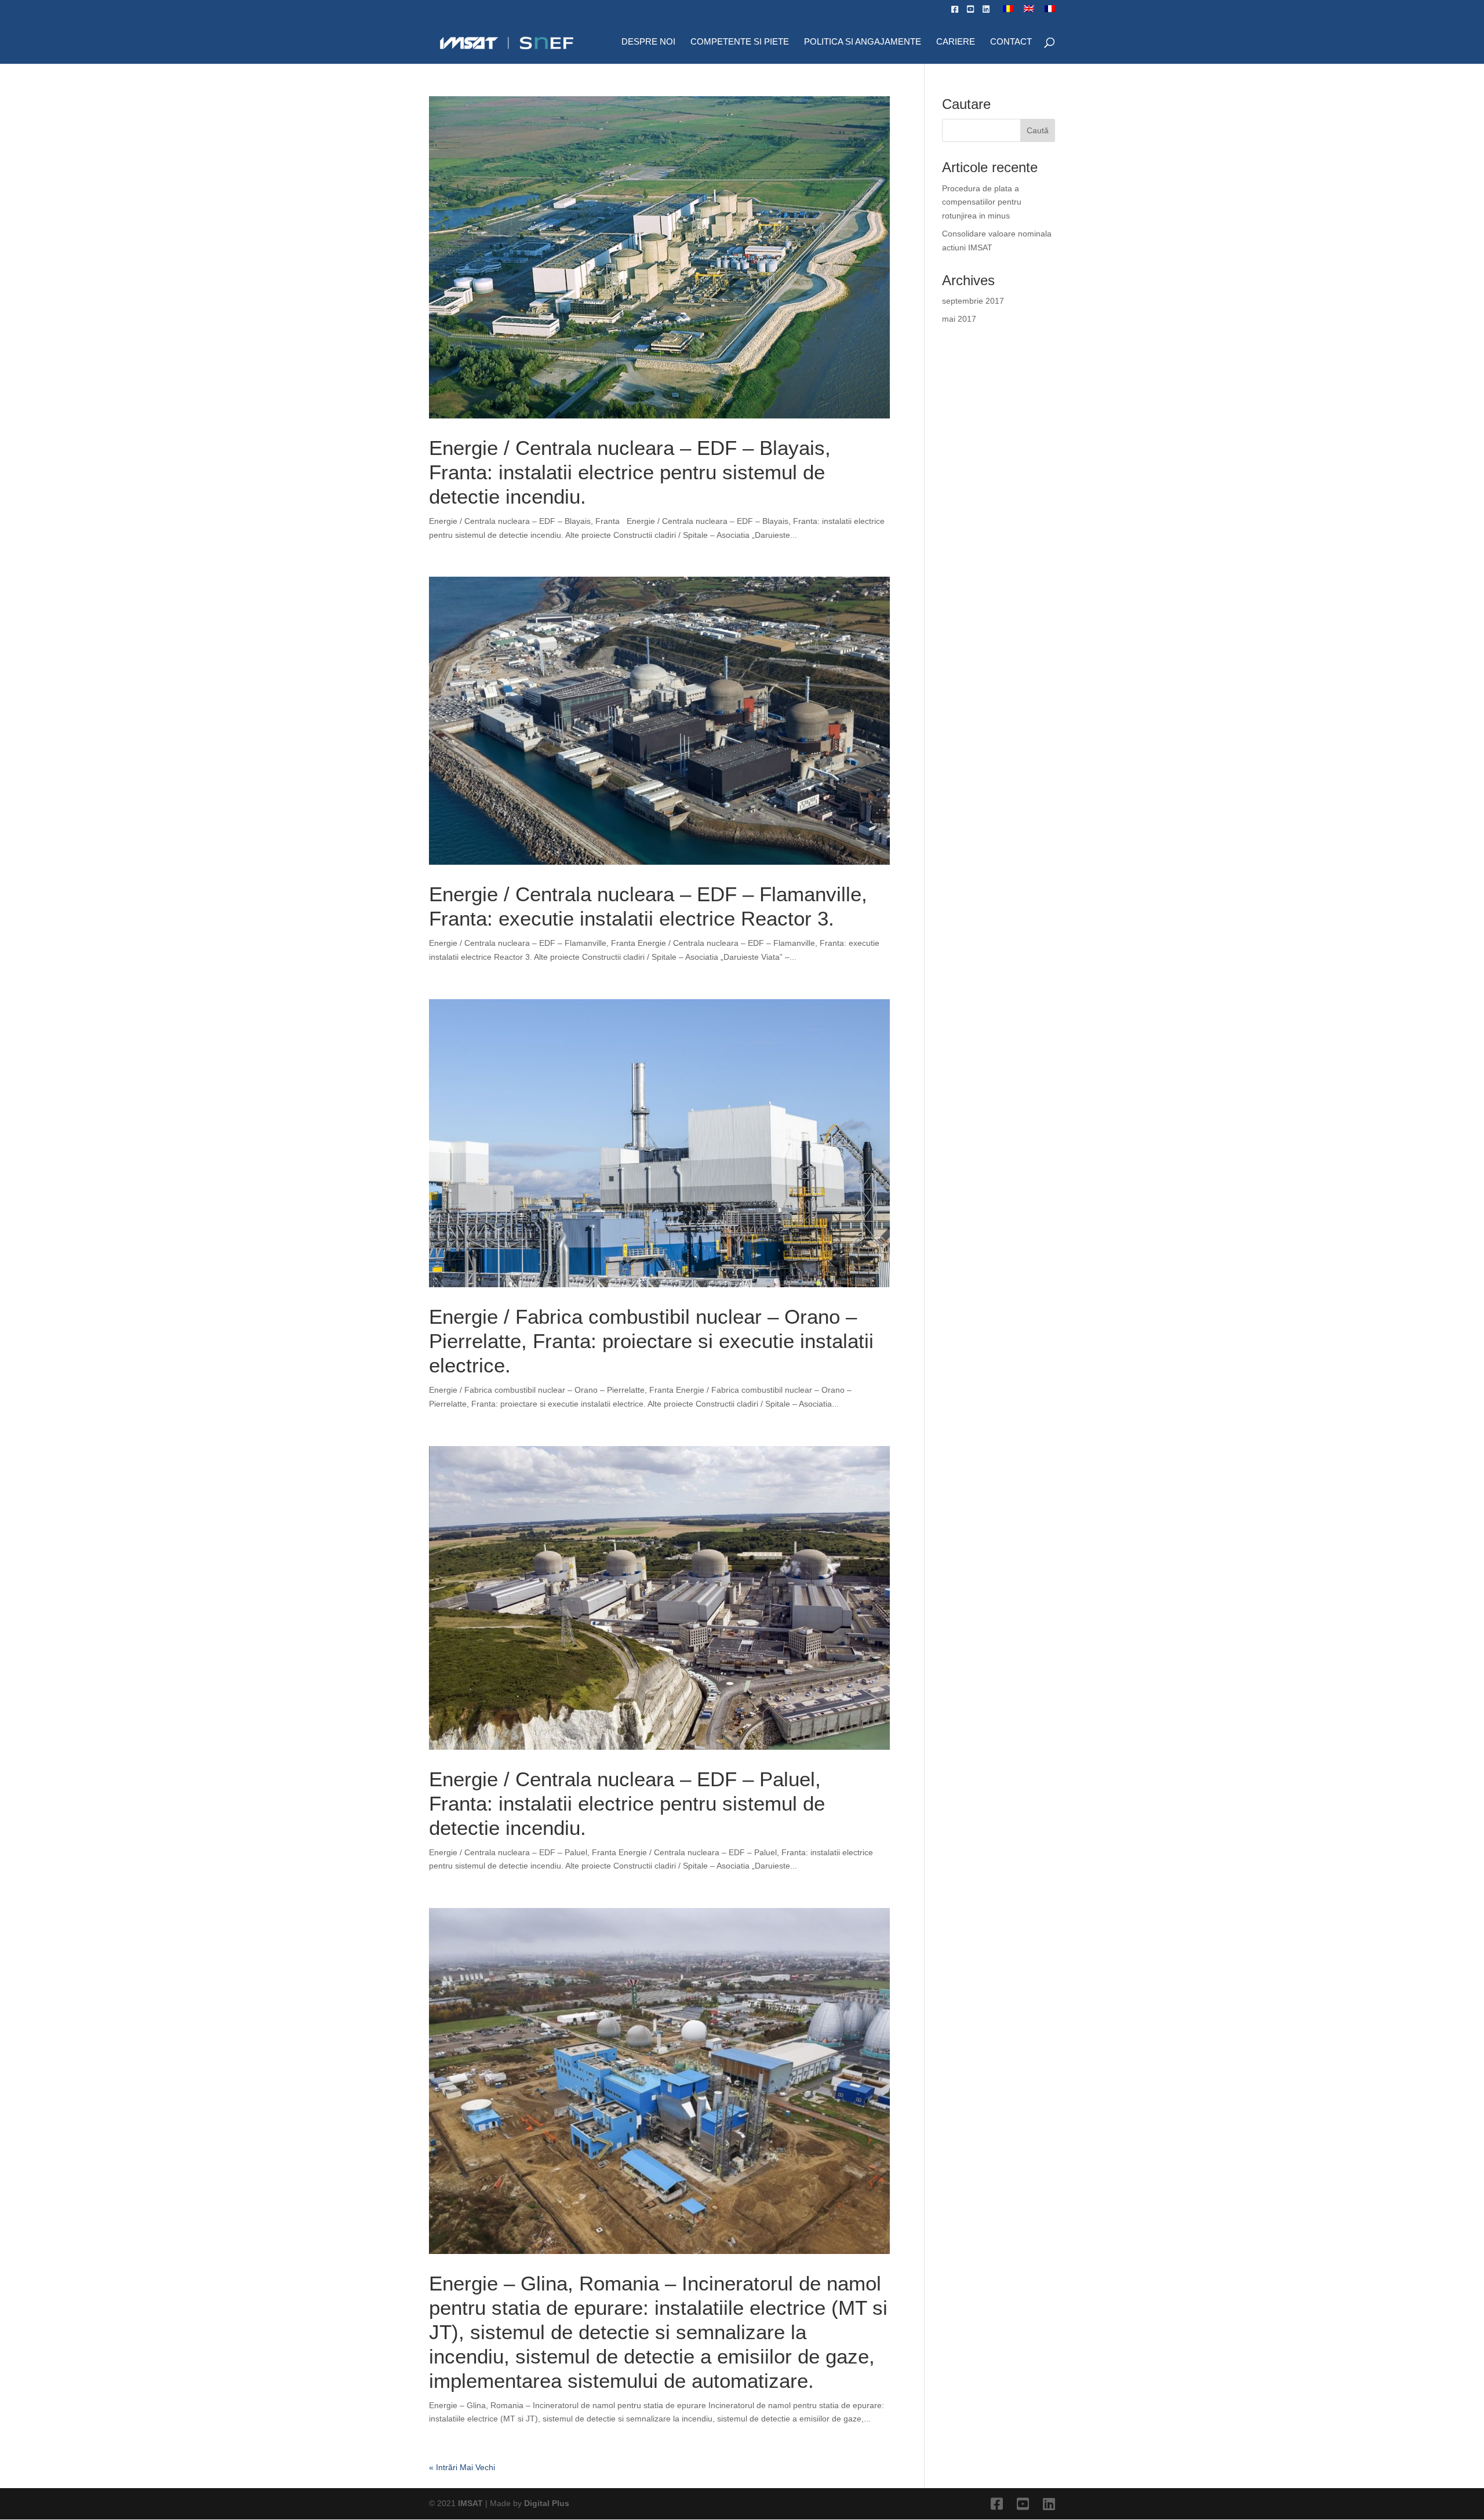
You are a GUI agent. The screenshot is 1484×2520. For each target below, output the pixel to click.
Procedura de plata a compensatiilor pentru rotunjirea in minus (982, 202)
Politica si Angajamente (863, 42)
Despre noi (648, 42)
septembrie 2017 (973, 301)
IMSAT (472, 2503)
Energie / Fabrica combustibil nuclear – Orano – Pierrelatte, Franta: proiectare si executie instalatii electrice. (651, 1341)
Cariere (956, 42)
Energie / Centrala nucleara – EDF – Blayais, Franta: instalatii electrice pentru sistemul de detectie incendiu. (630, 472)
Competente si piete (740, 42)
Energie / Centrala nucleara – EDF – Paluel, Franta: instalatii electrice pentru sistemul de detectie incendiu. (627, 1803)
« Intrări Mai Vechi (462, 2467)
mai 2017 (959, 319)
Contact (1011, 42)
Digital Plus (547, 2503)
